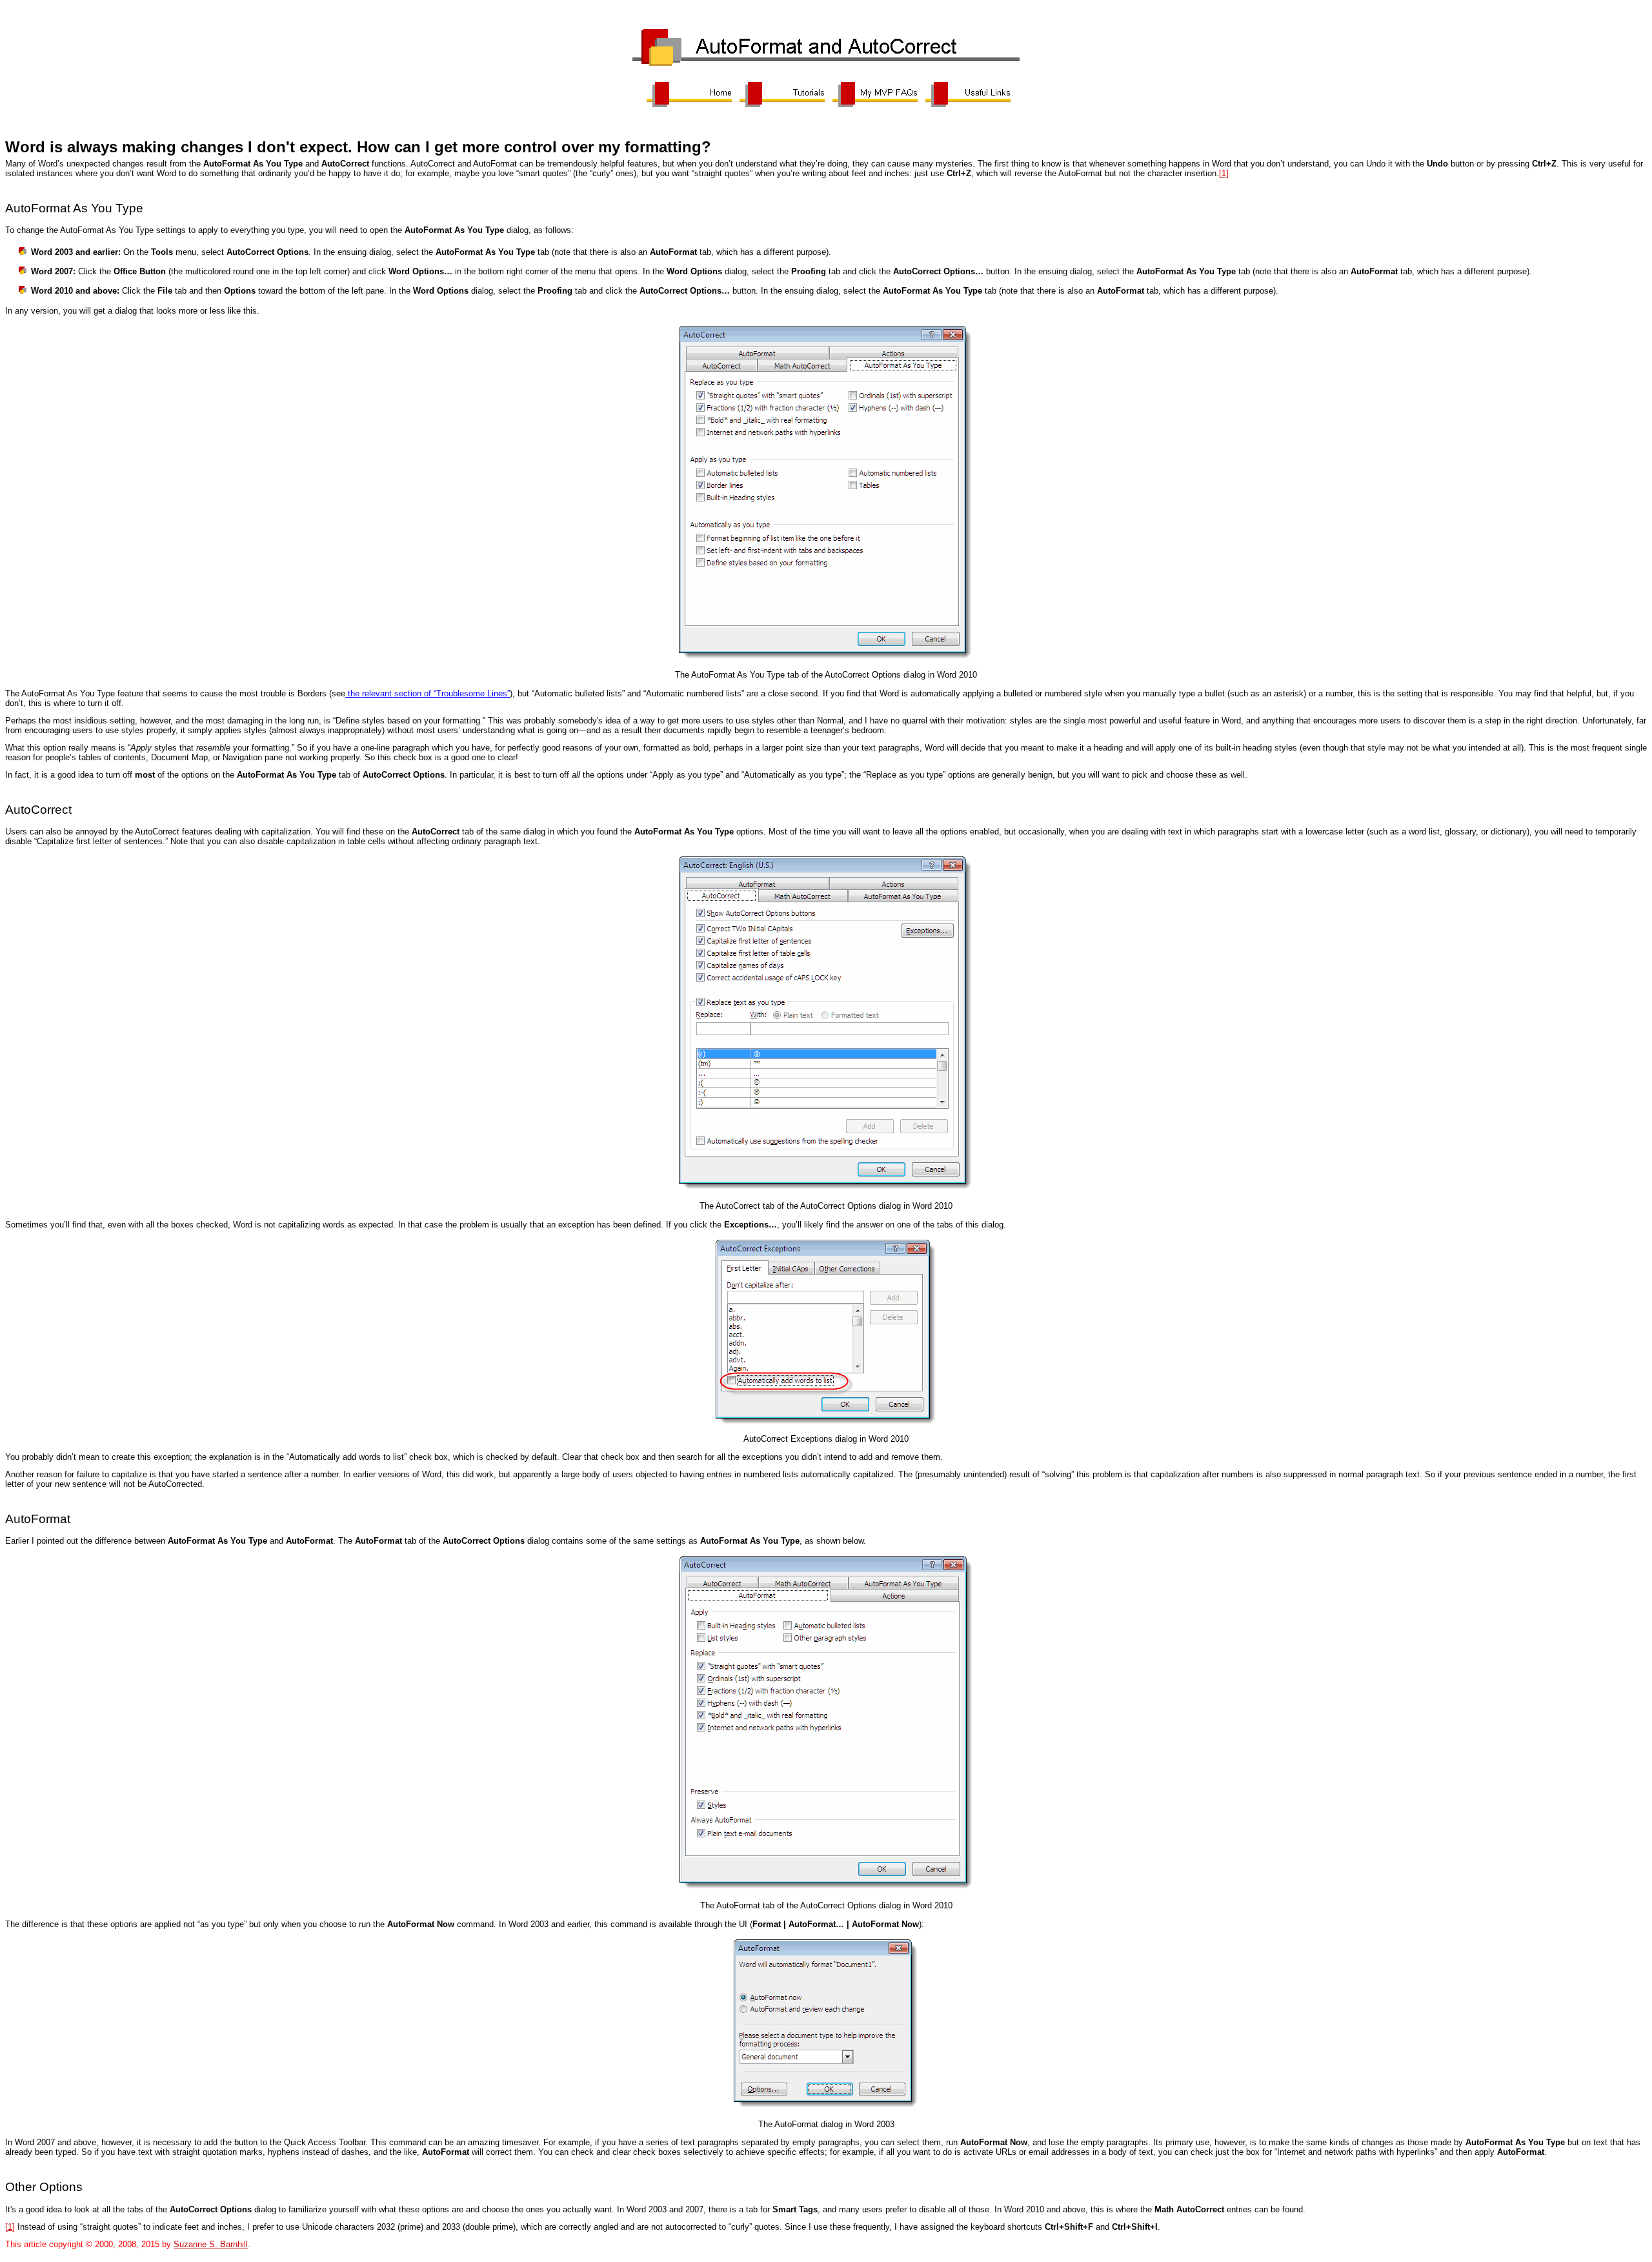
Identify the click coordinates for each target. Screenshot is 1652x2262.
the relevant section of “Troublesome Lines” (428, 693)
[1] (1224, 173)
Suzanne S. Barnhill (211, 2244)
